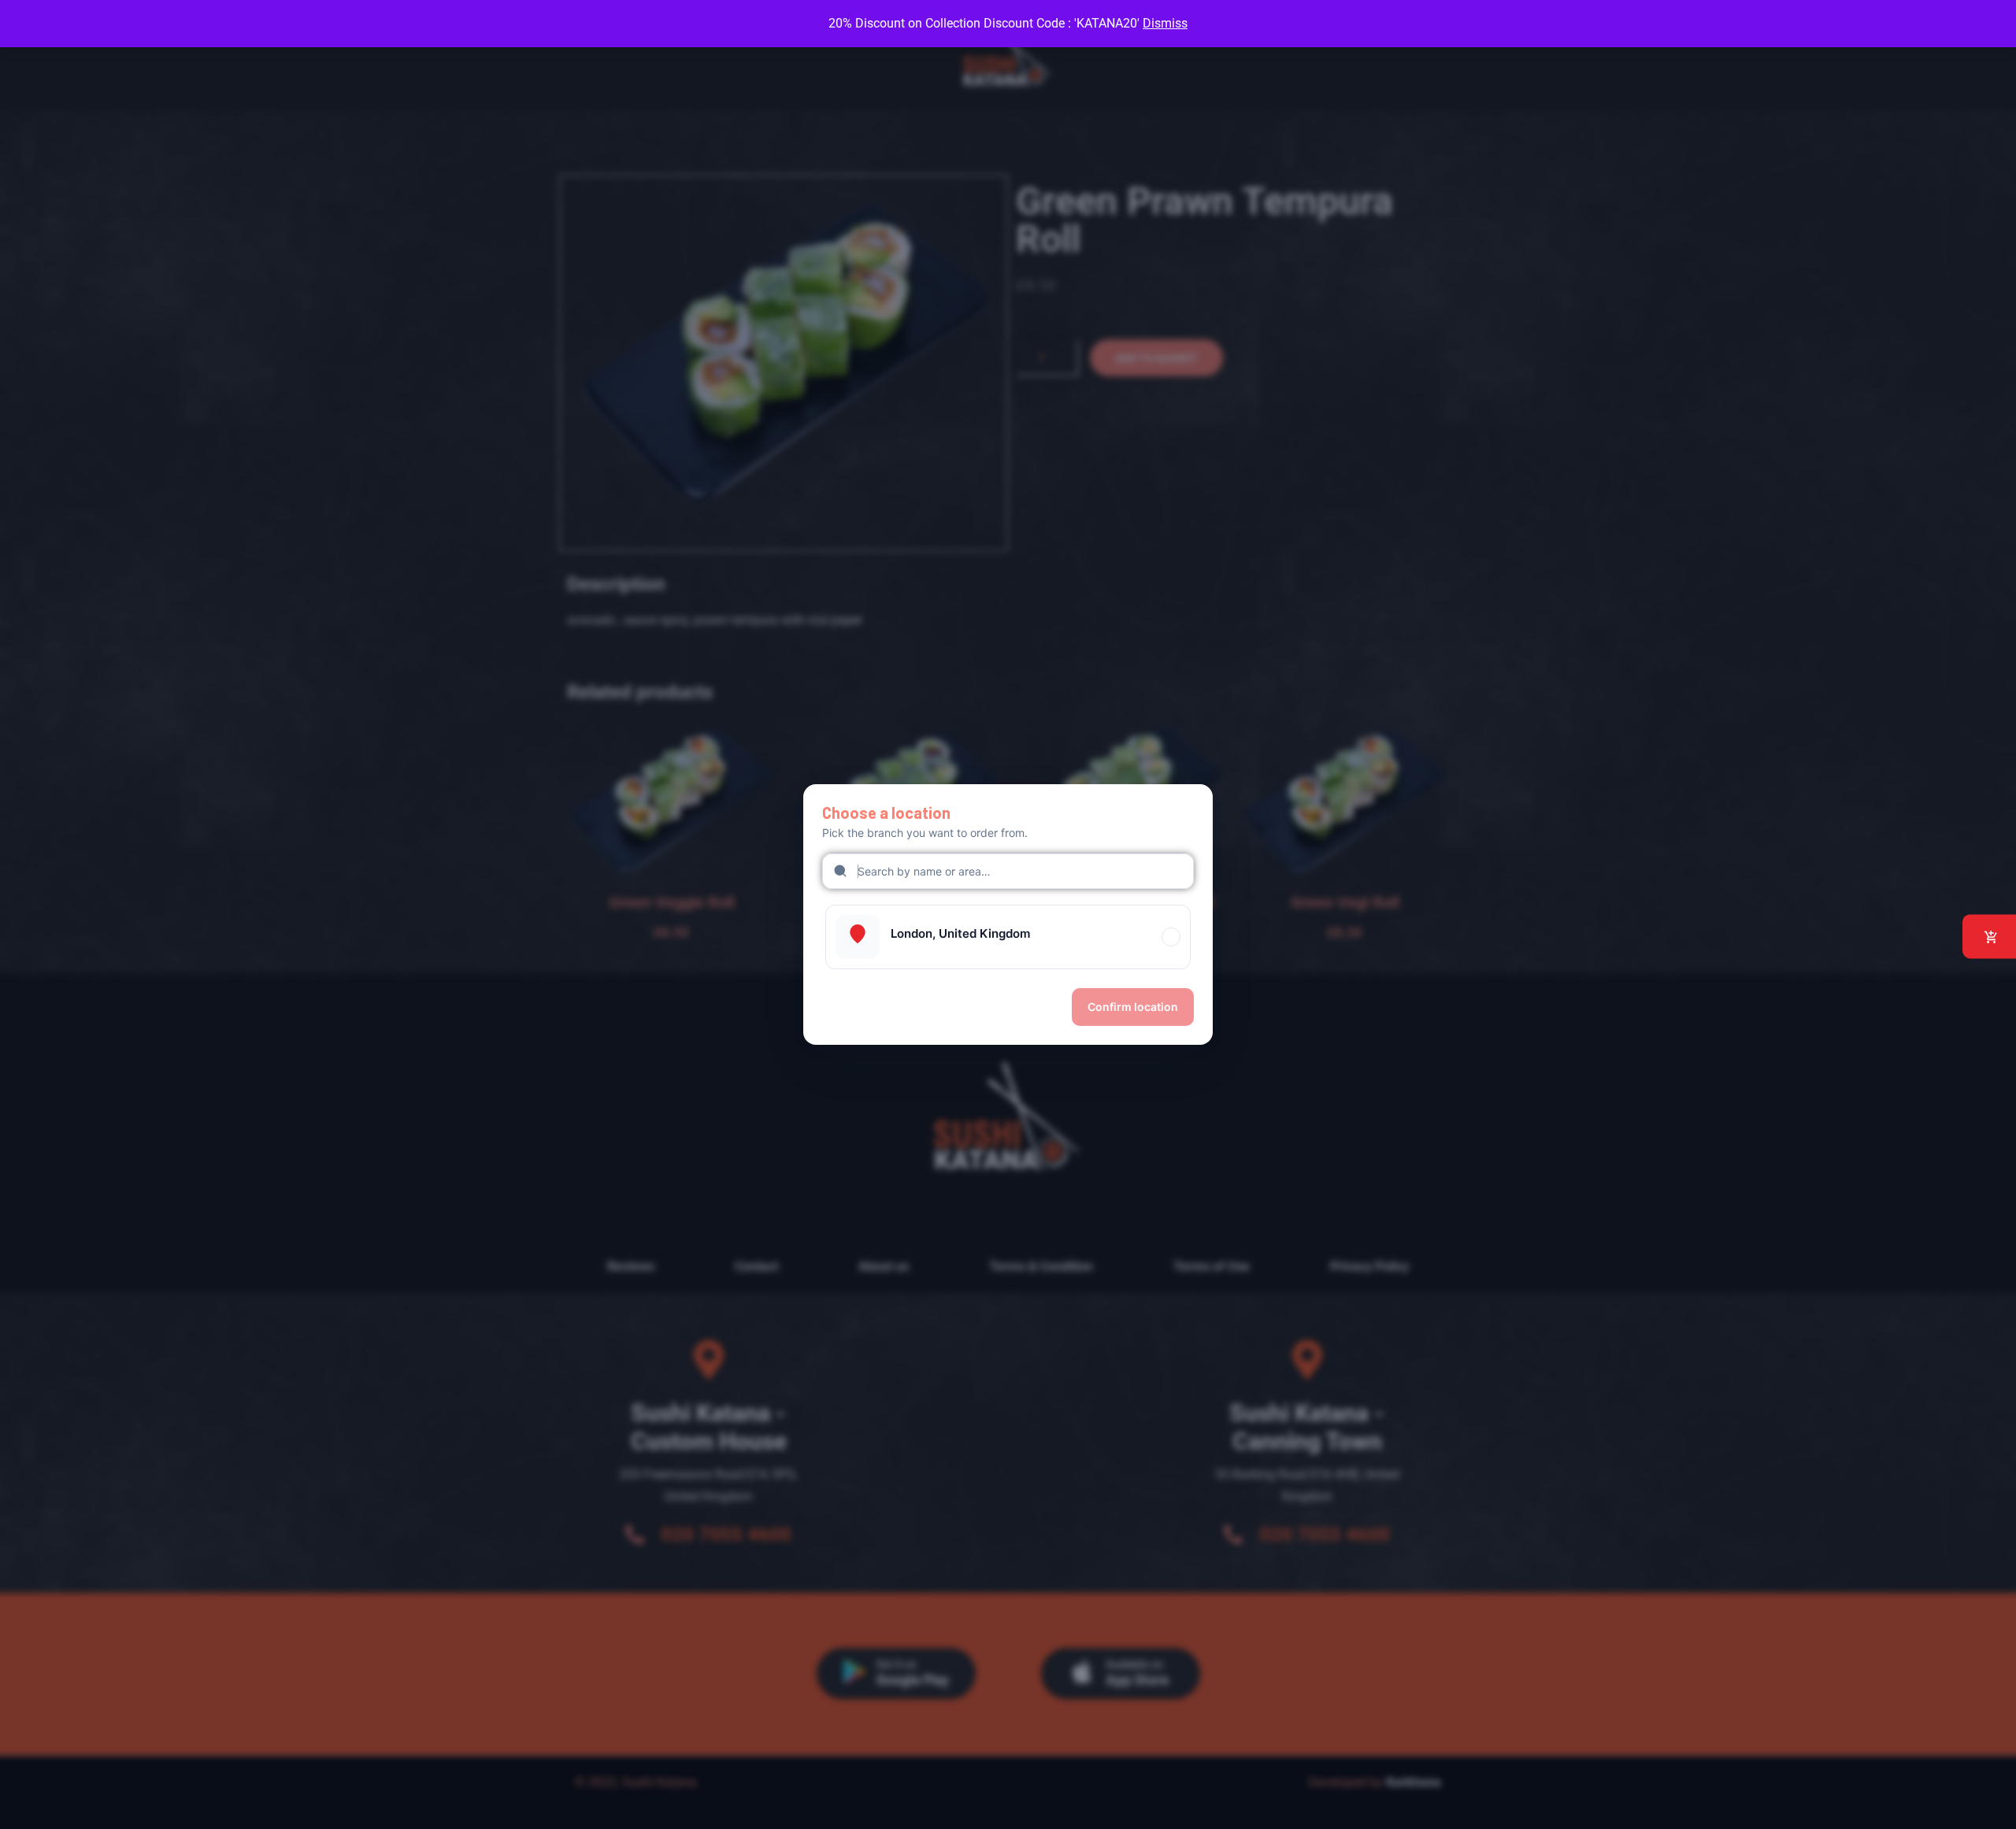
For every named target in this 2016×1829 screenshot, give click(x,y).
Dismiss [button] (1165, 23)
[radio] (1008, 937)
